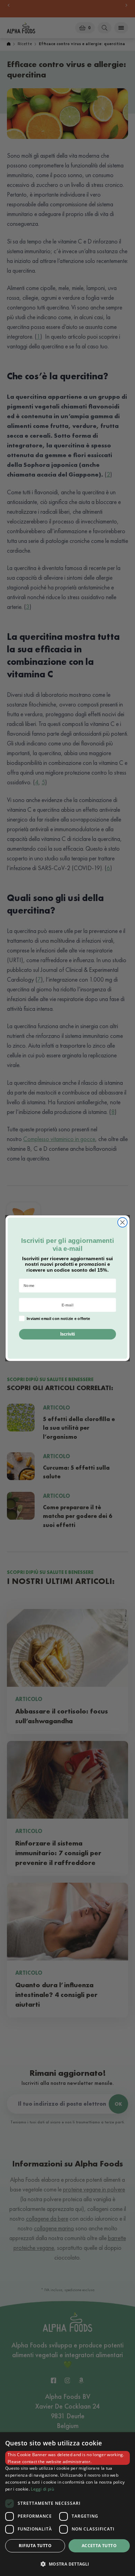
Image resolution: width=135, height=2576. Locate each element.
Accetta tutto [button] (99, 2546)
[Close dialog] (123, 1222)
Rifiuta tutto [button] (35, 2546)
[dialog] (67, 2504)
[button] (67, 2564)
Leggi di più (42, 2489)
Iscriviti (68, 1334)
